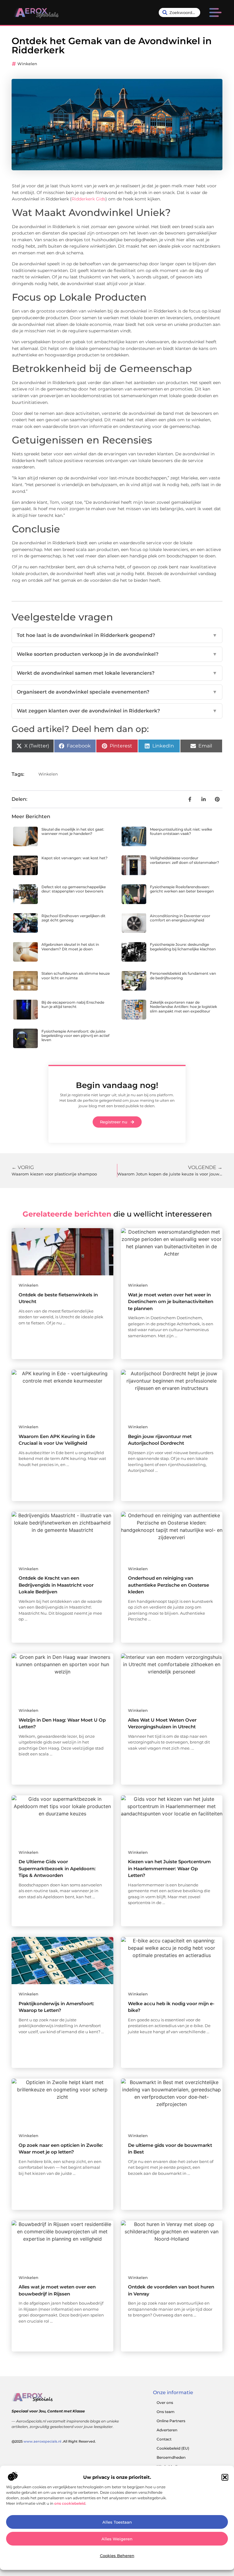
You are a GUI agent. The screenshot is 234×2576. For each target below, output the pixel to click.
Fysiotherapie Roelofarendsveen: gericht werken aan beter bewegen (182, 889)
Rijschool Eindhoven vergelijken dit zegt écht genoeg (73, 918)
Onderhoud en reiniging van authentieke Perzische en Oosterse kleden (168, 1585)
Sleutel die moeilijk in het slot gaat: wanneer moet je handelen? (73, 831)
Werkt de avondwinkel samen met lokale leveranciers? (117, 673)
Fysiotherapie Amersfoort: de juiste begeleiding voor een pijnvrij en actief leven (75, 1036)
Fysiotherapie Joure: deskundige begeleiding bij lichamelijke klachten (183, 947)
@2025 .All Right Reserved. (54, 2441)
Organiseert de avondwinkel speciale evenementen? (117, 692)
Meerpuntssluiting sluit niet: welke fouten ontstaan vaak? (181, 831)
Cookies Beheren (117, 2556)
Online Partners (171, 2421)
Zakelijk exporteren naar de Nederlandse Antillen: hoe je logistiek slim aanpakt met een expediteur (183, 1007)
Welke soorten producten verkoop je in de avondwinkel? (117, 654)
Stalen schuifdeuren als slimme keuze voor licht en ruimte (76, 975)
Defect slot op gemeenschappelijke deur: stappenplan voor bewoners (74, 889)
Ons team (166, 2412)
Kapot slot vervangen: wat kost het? (74, 858)
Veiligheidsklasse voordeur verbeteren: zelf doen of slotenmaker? (184, 860)
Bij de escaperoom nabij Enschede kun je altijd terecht (73, 1004)
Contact (164, 2439)
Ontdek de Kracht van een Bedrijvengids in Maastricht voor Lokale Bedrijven (56, 1585)
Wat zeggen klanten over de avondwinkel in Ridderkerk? (117, 711)
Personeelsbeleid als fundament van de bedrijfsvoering (183, 975)
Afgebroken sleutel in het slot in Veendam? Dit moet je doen (70, 947)
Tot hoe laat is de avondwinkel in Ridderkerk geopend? (117, 635)
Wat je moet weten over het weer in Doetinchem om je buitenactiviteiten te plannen (171, 1302)
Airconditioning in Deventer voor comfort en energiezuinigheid (180, 918)
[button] (225, 2477)
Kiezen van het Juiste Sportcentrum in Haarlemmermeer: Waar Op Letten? (169, 1868)
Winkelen (27, 64)
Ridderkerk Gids (89, 199)
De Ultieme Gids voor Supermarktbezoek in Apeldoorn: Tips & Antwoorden (57, 1868)
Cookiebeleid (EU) (173, 2448)
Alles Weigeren (117, 2539)
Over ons (165, 2403)
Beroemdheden (171, 2457)
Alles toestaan (117, 2522)
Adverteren (167, 2430)
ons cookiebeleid (70, 2503)
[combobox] (179, 12)
